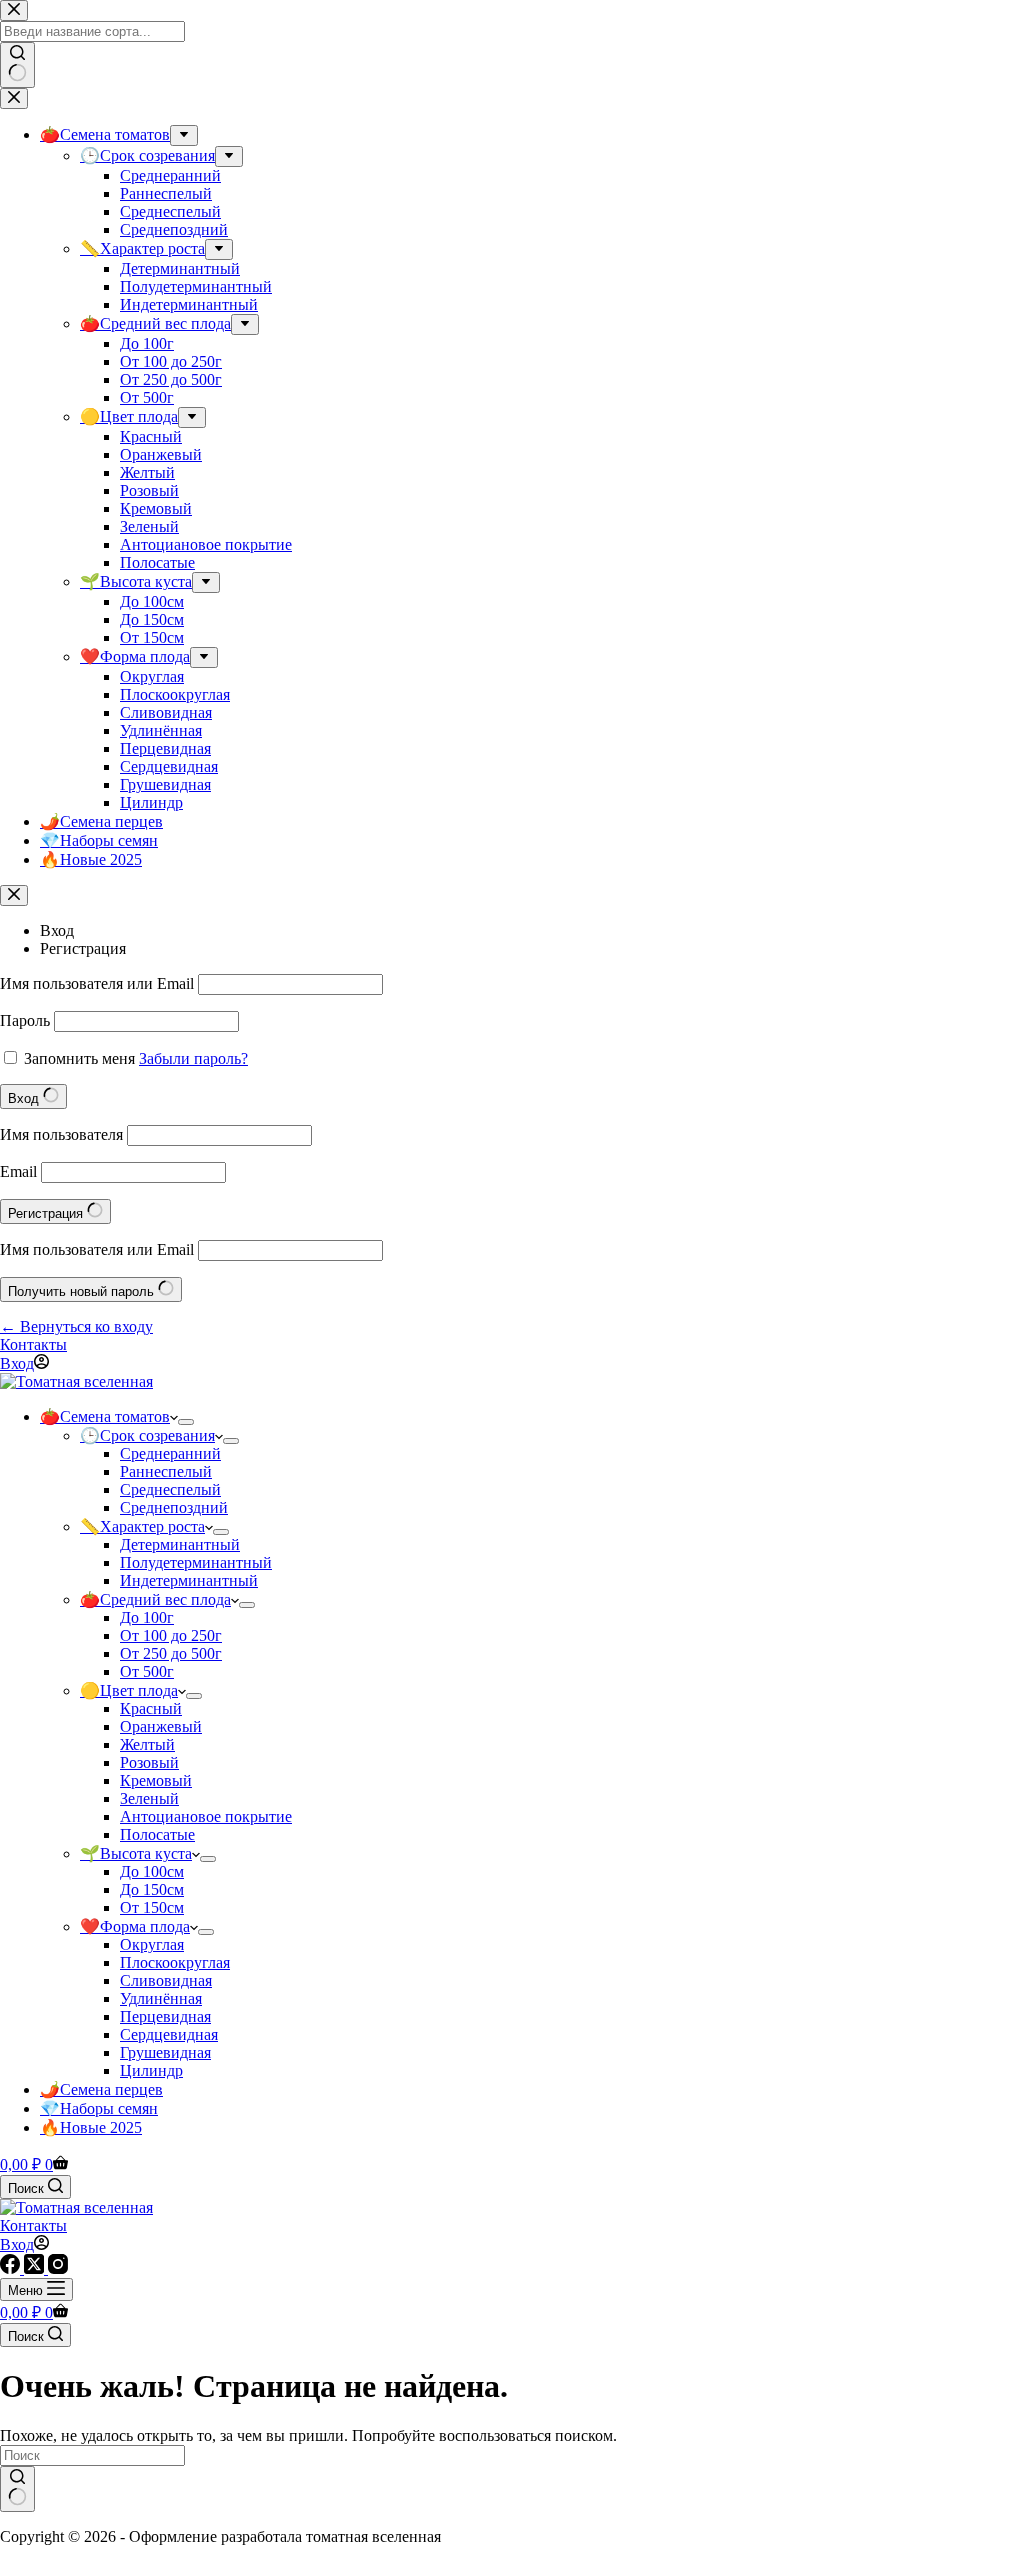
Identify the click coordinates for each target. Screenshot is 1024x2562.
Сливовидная (166, 1980)
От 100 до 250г (171, 1635)
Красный (151, 1708)
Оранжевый (161, 1726)
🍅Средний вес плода (155, 1599)
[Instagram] (58, 2268)
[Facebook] (12, 2268)
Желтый (147, 1744)
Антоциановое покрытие (206, 1816)
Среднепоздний (174, 1507)
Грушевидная (165, 2052)
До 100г (147, 1617)
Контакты (33, 1344)
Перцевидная (165, 2016)
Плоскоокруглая (175, 1962)
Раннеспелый (166, 1471)
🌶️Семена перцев (101, 2089)
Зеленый (149, 1798)
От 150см (152, 1907)
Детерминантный (180, 1544)
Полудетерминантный (196, 1562)
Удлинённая (161, 1998)
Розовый (149, 1762)
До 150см (152, 1889)
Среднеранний (170, 1453)
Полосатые (157, 1834)
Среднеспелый (170, 1489)
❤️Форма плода (135, 1926)
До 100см (152, 1871)
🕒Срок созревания (147, 1435)
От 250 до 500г (171, 1653)
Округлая (152, 1944)
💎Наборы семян (99, 2108)
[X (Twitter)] (36, 2268)
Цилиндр (151, 2070)
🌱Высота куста (136, 1853)
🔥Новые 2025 (91, 2127)
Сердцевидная (169, 2034)
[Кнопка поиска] (17, 2489)
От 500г (147, 1671)
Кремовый (156, 1780)
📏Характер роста (142, 1526)
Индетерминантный (189, 1580)
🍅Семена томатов (105, 1416)
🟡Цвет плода (129, 1690)
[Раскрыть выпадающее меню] (186, 1422)
